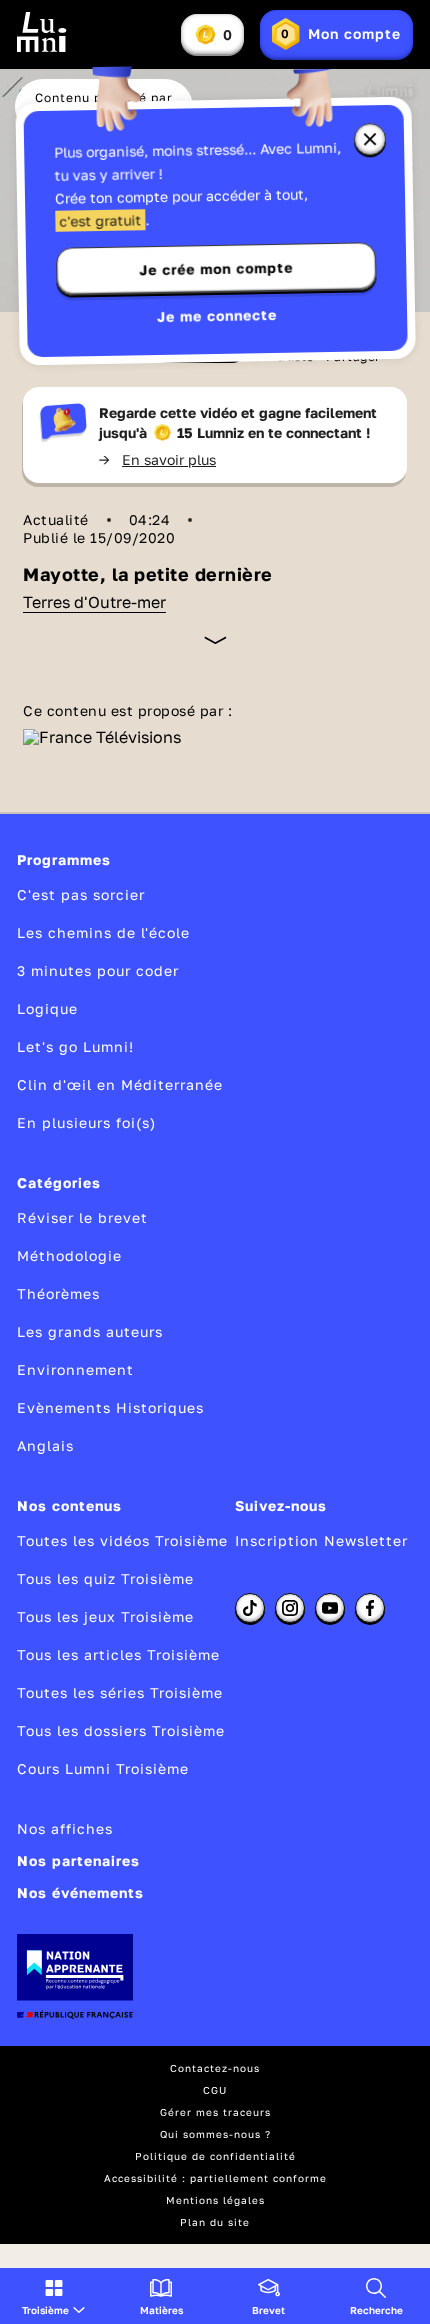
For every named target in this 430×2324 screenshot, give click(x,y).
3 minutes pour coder (98, 970)
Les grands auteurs (90, 1331)
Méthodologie (69, 1255)
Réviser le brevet (82, 1217)
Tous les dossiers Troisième (121, 1730)
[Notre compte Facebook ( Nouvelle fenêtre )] (370, 1608)
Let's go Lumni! (75, 1046)
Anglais (45, 1445)
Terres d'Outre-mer (94, 602)
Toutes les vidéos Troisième (122, 1540)
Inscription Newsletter (321, 1540)
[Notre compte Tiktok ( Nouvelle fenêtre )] (250, 1608)
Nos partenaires (78, 1860)
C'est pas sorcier (81, 894)
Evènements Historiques (110, 1407)
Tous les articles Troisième (118, 1654)
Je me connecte (217, 315)
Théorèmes (58, 1293)
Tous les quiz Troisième (105, 1578)
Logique (47, 1008)
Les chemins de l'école (103, 932)
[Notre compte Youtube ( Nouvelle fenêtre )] (330, 1608)
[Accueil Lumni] (42, 32)
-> (157, 459)
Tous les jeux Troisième (105, 1616)
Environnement (75, 1369)
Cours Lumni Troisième (103, 1768)
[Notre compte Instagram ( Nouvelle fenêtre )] (290, 1608)
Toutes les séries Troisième (120, 1692)
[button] (53, 2296)
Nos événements (80, 1892)
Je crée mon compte (216, 269)
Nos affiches (65, 1828)
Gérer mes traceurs (215, 2112)
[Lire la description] (215, 640)
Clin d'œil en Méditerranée (120, 1084)
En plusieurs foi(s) (86, 1122)
